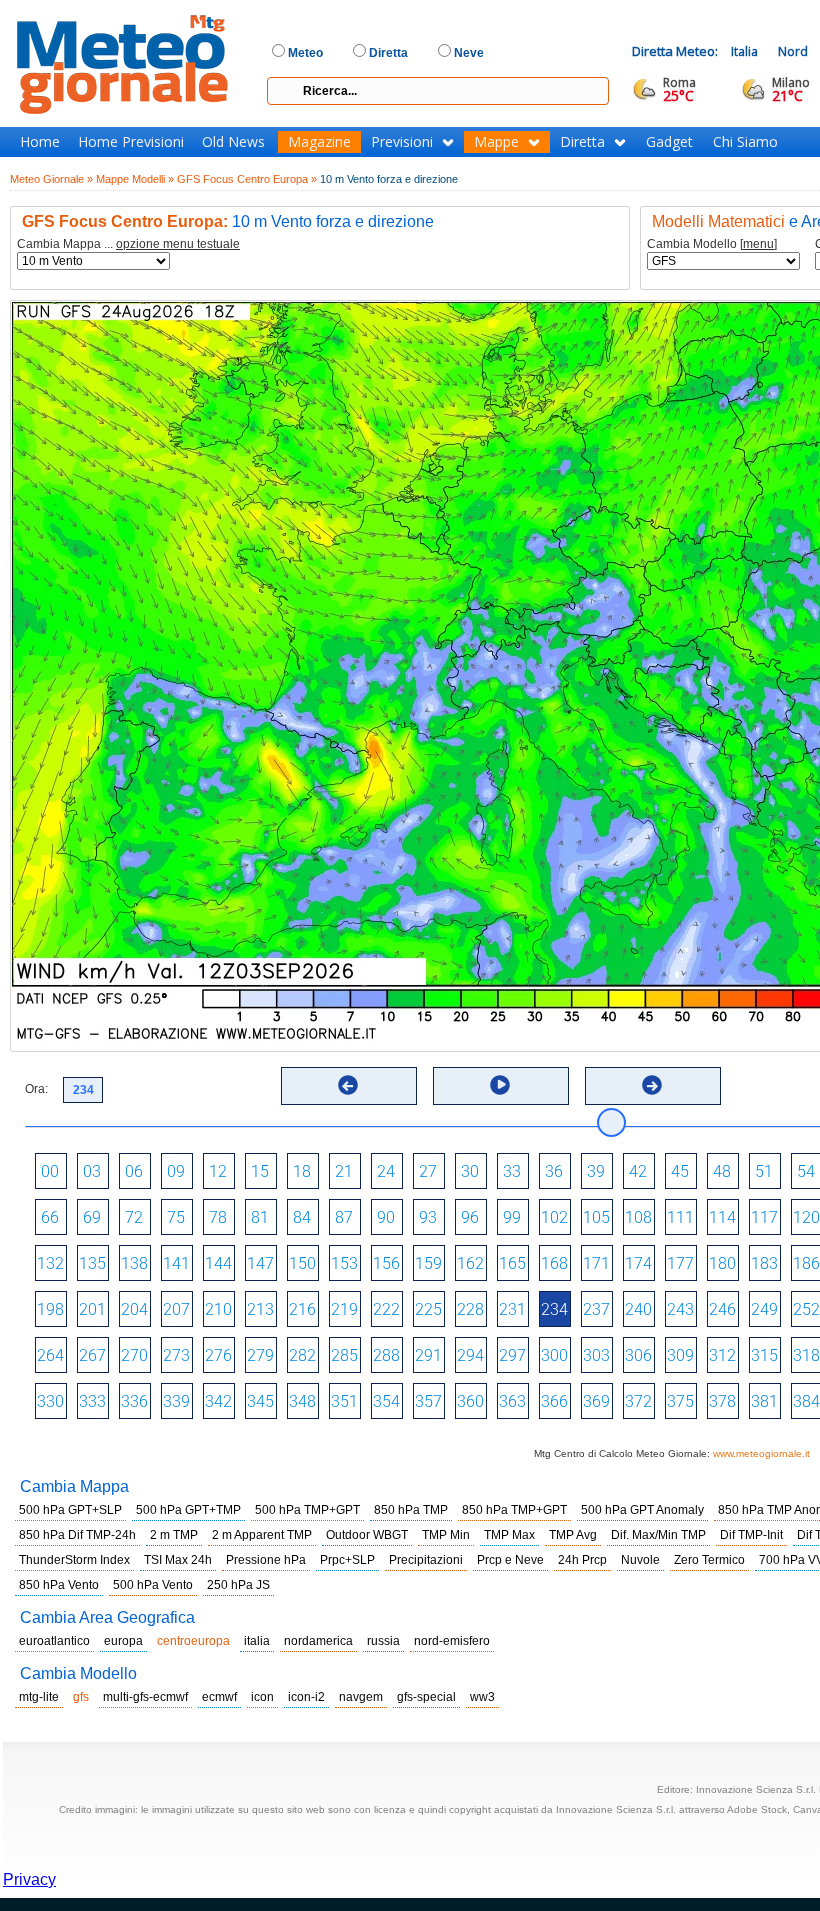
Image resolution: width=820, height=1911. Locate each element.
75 (176, 1217)
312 (722, 1355)
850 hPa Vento (59, 1585)
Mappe (496, 142)
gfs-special (426, 1697)
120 (806, 1217)
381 (764, 1401)
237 (596, 1309)
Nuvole (640, 1560)
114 (722, 1217)
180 (722, 1263)
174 (638, 1263)
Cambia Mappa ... (128, 244)
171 (596, 1263)
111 (680, 1217)
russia (383, 1641)
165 (512, 1263)
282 (302, 1355)
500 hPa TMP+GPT (307, 1510)
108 (638, 1217)
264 (50, 1355)
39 (596, 1171)
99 (512, 1217)
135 (92, 1263)
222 (386, 1309)
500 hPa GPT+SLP (70, 1510)
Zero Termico (709, 1560)
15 (260, 1171)
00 (50, 1171)
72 (134, 1217)
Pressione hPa (266, 1560)
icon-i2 (306, 1697)
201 (92, 1309)
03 (92, 1171)
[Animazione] (500, 1085)
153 (344, 1263)
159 (428, 1263)
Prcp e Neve (510, 1560)
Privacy (29, 1879)
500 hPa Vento (153, 1585)
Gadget (669, 142)
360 (470, 1401)
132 (50, 1263)
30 (470, 1171)
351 (344, 1401)
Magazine (319, 142)
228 (470, 1309)
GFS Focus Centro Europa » (247, 179)
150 (302, 1263)
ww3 (482, 1697)
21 (344, 1171)
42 (638, 1171)
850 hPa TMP (411, 1510)
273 (176, 1355)
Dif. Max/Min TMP (658, 1535)
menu (758, 244)
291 (428, 1355)
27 (428, 1171)
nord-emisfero (452, 1641)
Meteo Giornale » (51, 179)
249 (764, 1309)
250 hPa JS (238, 1585)
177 (680, 1263)
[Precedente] (348, 1085)
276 (218, 1355)
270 (134, 1355)
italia (257, 1641)
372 (638, 1401)
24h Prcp (582, 1560)
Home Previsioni (131, 142)
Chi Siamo (745, 142)
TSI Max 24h (178, 1560)
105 (596, 1217)
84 (302, 1217)
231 (512, 1309)
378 (722, 1401)
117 (764, 1217)
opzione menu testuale (178, 244)
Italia (744, 51)
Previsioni (402, 142)
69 (92, 1217)
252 (806, 1309)
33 (512, 1171)
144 (218, 1263)
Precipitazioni (426, 1560)
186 (806, 1263)
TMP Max (509, 1535)
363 (512, 1401)
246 (722, 1309)
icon (262, 1697)
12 (218, 1171)
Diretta (582, 142)
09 (176, 1171)
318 (806, 1355)
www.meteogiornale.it (761, 1453)
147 (260, 1263)
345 (260, 1401)
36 (554, 1171)
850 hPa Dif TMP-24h (77, 1535)
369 (596, 1401)
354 (386, 1401)
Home (40, 142)
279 (260, 1355)
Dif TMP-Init (751, 1535)
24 (386, 1171)
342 (218, 1401)
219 (344, 1309)
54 (806, 1171)
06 (134, 1171)
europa (123, 1641)
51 (764, 1171)
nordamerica (318, 1641)
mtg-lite (39, 1697)
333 (92, 1401)
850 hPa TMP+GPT (514, 1510)
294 (470, 1355)
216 (302, 1309)
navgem (361, 1697)
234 (554, 1309)
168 (554, 1263)
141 (176, 1263)
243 (680, 1309)
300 (554, 1355)
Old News (233, 142)
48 (722, 1171)
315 (764, 1355)
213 (260, 1309)
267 (92, 1355)
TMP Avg (573, 1535)
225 (428, 1309)
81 (260, 1217)
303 (596, 1355)
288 (386, 1355)
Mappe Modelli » (135, 179)
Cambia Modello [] (712, 244)
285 (344, 1355)
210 (218, 1309)
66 (50, 1217)
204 (134, 1309)
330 (50, 1401)
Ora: (36, 1089)
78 (218, 1217)
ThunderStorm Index (74, 1560)
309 (680, 1355)
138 (134, 1263)
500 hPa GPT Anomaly (642, 1510)
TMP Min (446, 1535)
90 (386, 1217)
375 (680, 1401)
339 (176, 1401)
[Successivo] (652, 1085)
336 (134, 1401)
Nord (793, 51)
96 (470, 1217)
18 (302, 1171)
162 (470, 1263)
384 (806, 1401)
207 (176, 1309)
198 (50, 1309)
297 (512, 1355)
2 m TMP (174, 1535)
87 (344, 1217)
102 (554, 1217)
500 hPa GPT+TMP (188, 1510)
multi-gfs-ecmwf (145, 1697)
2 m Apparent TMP (262, 1535)
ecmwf (219, 1697)
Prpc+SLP (347, 1560)
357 (428, 1401)
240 (638, 1309)
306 (638, 1355)
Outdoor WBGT (367, 1535)
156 (386, 1263)
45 (680, 1171)
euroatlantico (54, 1641)
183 (764, 1263)
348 (302, 1401)
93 (428, 1217)
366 (554, 1401)
